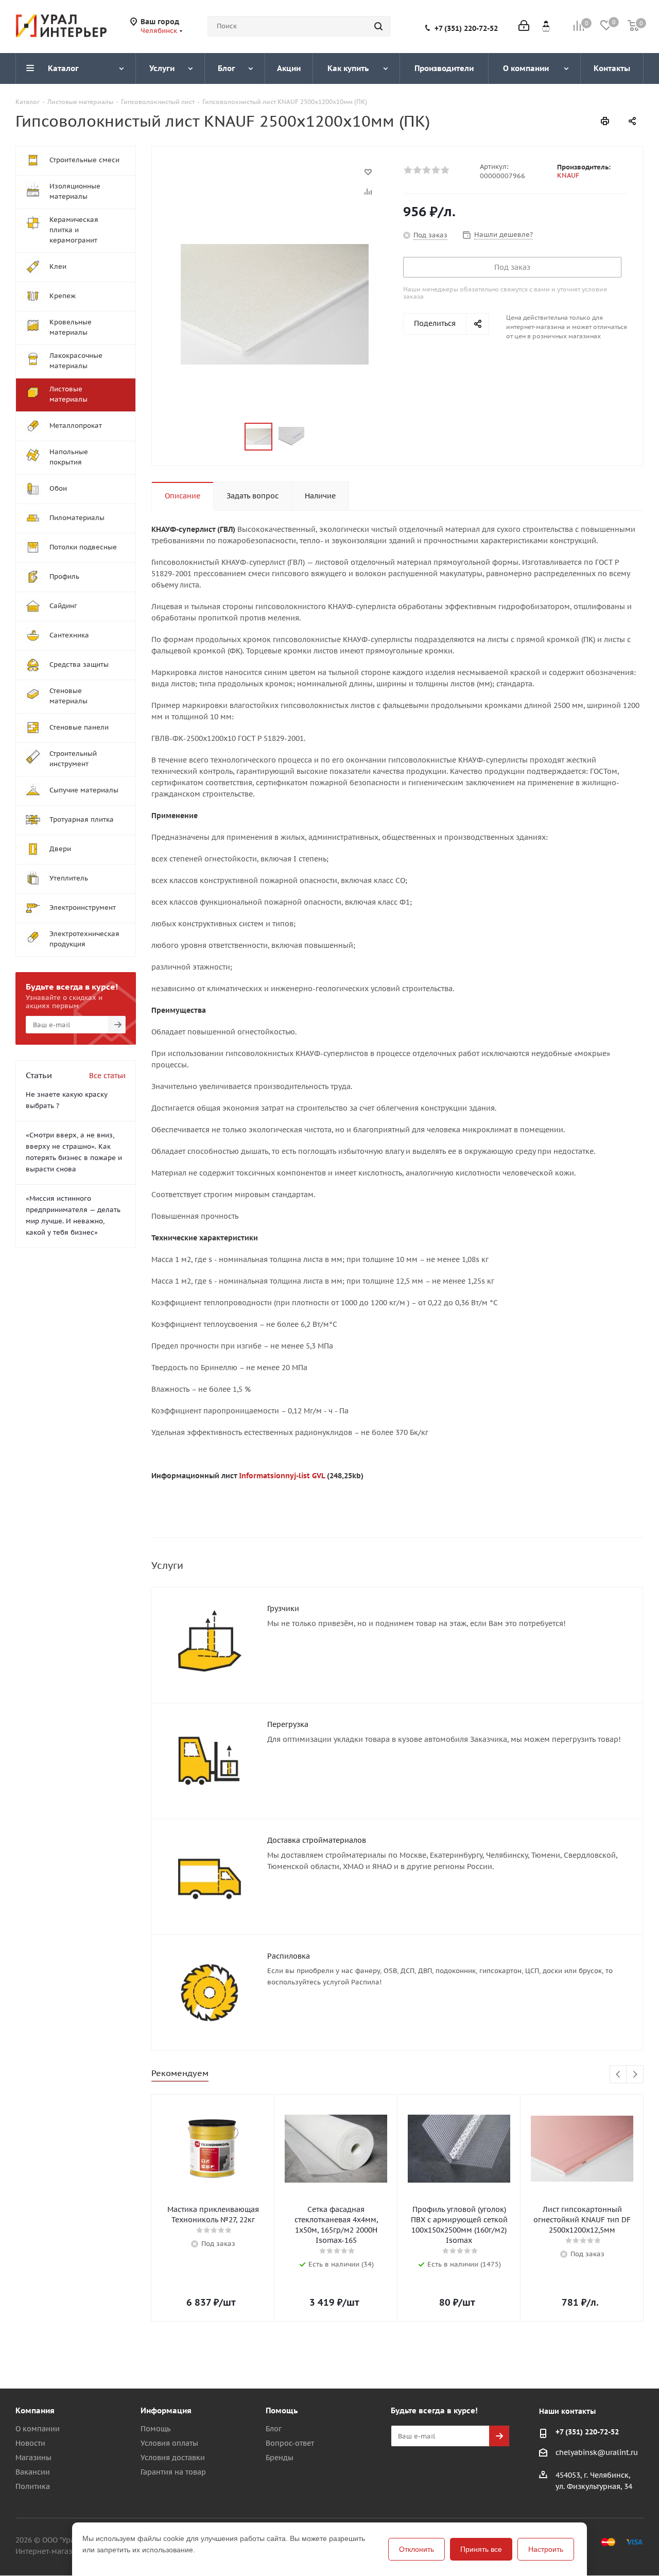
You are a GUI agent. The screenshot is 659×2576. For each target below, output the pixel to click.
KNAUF (568, 175)
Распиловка (289, 1956)
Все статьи (107, 1076)
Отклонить (417, 2549)
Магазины (33, 2458)
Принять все (481, 2549)
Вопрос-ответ (290, 2443)
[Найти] (378, 26)
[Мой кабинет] (524, 27)
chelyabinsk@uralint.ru (597, 2452)
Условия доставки (173, 2458)
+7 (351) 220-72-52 (466, 28)
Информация (166, 2410)
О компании (38, 2429)
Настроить (546, 2549)
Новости (30, 2443)
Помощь (155, 2429)
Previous (619, 2075)
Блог (274, 2429)
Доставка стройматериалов (317, 1840)
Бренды (280, 2458)
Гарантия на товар (173, 2472)
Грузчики (283, 1609)
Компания (35, 2410)
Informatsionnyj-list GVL (282, 1476)
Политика (33, 2486)
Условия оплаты (169, 2443)
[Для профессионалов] (546, 26)
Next (635, 2075)
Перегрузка (288, 1724)
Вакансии (33, 2472)
